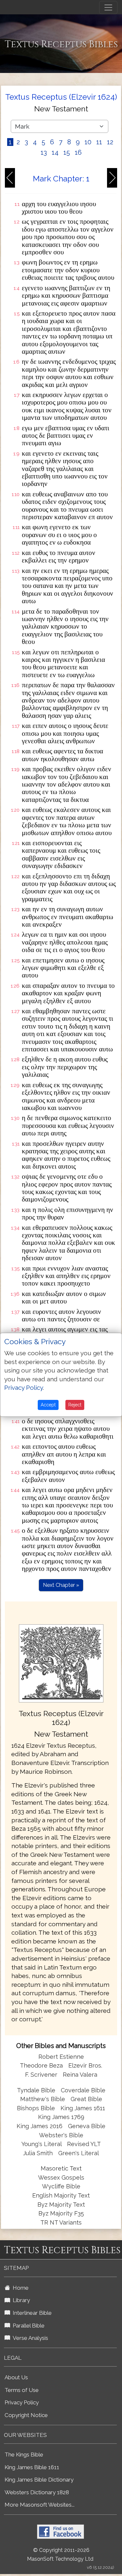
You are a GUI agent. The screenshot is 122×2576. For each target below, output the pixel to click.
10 (88, 142)
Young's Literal (42, 2144)
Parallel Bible (27, 2326)
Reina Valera (80, 2075)
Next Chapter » (61, 1585)
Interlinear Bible (31, 2313)
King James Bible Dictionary (39, 2480)
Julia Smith (39, 2153)
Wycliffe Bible (61, 2186)
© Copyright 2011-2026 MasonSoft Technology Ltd (60, 2555)
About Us (16, 2377)
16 (78, 152)
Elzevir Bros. (85, 2065)
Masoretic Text (61, 2168)
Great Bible (86, 2099)
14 (55, 152)
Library (20, 2300)
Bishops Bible (36, 2108)
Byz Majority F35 (61, 2213)
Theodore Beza (41, 2065)
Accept (48, 1405)
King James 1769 (61, 2117)
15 (67, 152)
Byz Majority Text (61, 2205)
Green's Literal (79, 2153)
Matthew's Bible (43, 2099)
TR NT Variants (61, 2222)
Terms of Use (22, 2390)
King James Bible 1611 (32, 2467)
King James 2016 (40, 2126)
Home (19, 2288)
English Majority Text (61, 2195)
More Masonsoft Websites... (40, 2505)
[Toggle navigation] (108, 7)
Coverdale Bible (83, 2090)
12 (110, 142)
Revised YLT (84, 2144)
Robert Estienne (61, 2057)
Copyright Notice (26, 2415)
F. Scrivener (41, 2075)
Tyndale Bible (36, 2090)
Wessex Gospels (61, 2178)
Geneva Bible (87, 2126)
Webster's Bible (61, 2135)
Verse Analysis (29, 2338)
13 (44, 152)
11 (99, 142)
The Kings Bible (24, 2455)
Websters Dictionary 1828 (37, 2492)
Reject (75, 1405)
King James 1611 (83, 2108)
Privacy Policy (22, 2402)
